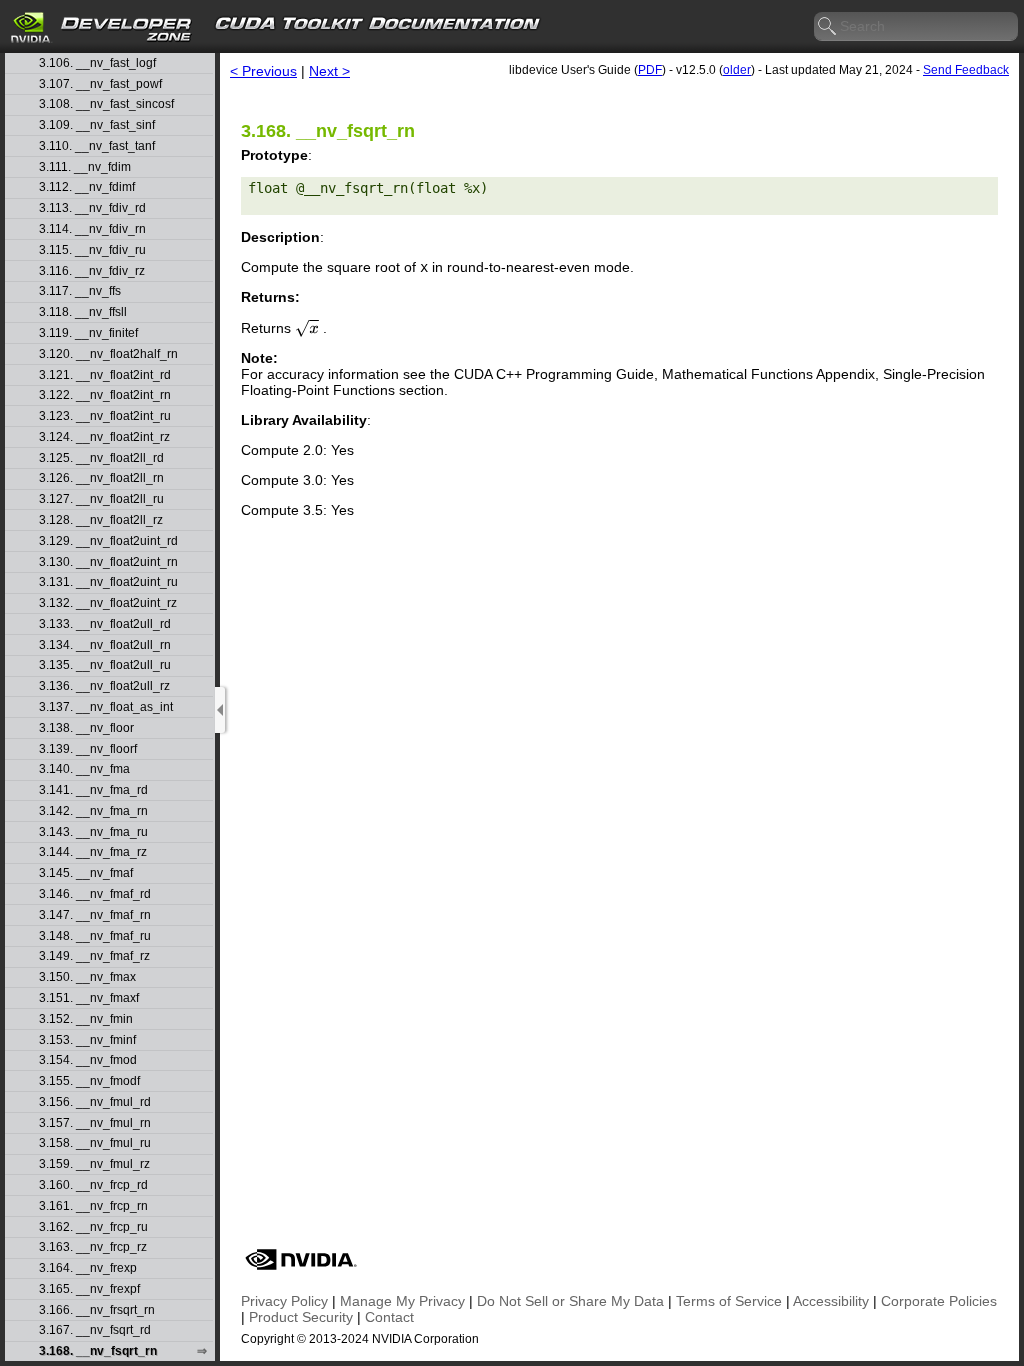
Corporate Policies (939, 1301)
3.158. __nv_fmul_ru (95, 1143)
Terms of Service (729, 1301)
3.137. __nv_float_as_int (106, 707)
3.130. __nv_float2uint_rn (108, 562)
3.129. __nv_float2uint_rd (108, 541)
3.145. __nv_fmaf (86, 873)
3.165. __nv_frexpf (89, 1289)
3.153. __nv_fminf (87, 1040)
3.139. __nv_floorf (88, 749)
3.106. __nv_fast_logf (97, 63)
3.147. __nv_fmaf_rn (95, 915)
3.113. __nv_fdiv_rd (92, 208)
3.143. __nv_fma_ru (93, 832)
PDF (650, 70)
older (737, 70)
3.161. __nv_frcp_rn (93, 1206)
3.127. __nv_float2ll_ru (101, 499)
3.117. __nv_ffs (80, 291)
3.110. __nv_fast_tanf (97, 146)
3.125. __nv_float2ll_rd (101, 458)
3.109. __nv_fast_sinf (97, 125)
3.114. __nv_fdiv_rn (92, 229)
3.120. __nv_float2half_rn (108, 354)
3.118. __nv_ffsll (83, 312)
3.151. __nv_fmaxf (89, 998)
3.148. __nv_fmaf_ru (95, 936)
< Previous (263, 71)
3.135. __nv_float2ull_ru (105, 665)
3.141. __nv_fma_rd (93, 790)
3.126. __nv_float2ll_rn (101, 478)
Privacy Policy (284, 1301)
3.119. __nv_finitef (88, 333)
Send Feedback (966, 70)
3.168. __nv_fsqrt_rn (98, 1351)
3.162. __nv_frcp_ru (93, 1227)
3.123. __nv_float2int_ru (105, 416)
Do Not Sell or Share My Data (570, 1301)
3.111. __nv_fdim (85, 167)
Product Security (301, 1317)
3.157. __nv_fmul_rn (95, 1123)
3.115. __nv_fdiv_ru (92, 250)
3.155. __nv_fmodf (89, 1081)
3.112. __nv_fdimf (87, 187)
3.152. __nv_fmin (86, 1019)
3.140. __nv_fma (84, 769)
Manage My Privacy (402, 1301)
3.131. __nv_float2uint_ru (108, 582)
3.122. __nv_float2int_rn (105, 395)
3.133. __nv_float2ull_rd (105, 624)
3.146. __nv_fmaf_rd (95, 894)
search (828, 27)
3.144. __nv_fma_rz (93, 852)
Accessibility (831, 1301)
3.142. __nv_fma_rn (93, 811)
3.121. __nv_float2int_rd (105, 375)
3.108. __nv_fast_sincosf (106, 104)
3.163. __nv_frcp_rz (93, 1247)
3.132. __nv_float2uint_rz (108, 603)
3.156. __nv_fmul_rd (95, 1102)
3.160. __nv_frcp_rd (93, 1185)
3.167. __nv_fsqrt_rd (95, 1330)
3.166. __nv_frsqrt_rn (97, 1310)
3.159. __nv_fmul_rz (94, 1164)
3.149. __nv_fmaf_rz (94, 956)
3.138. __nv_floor (86, 728)
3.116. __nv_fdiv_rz (92, 271)
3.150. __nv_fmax (87, 977)
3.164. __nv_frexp (88, 1268)
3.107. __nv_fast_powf (100, 84)
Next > (329, 71)
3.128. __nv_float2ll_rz (101, 520)
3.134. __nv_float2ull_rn (105, 645)
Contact (389, 1317)
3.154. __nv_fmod (88, 1060)
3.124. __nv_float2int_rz (104, 437)
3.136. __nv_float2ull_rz (104, 686)
